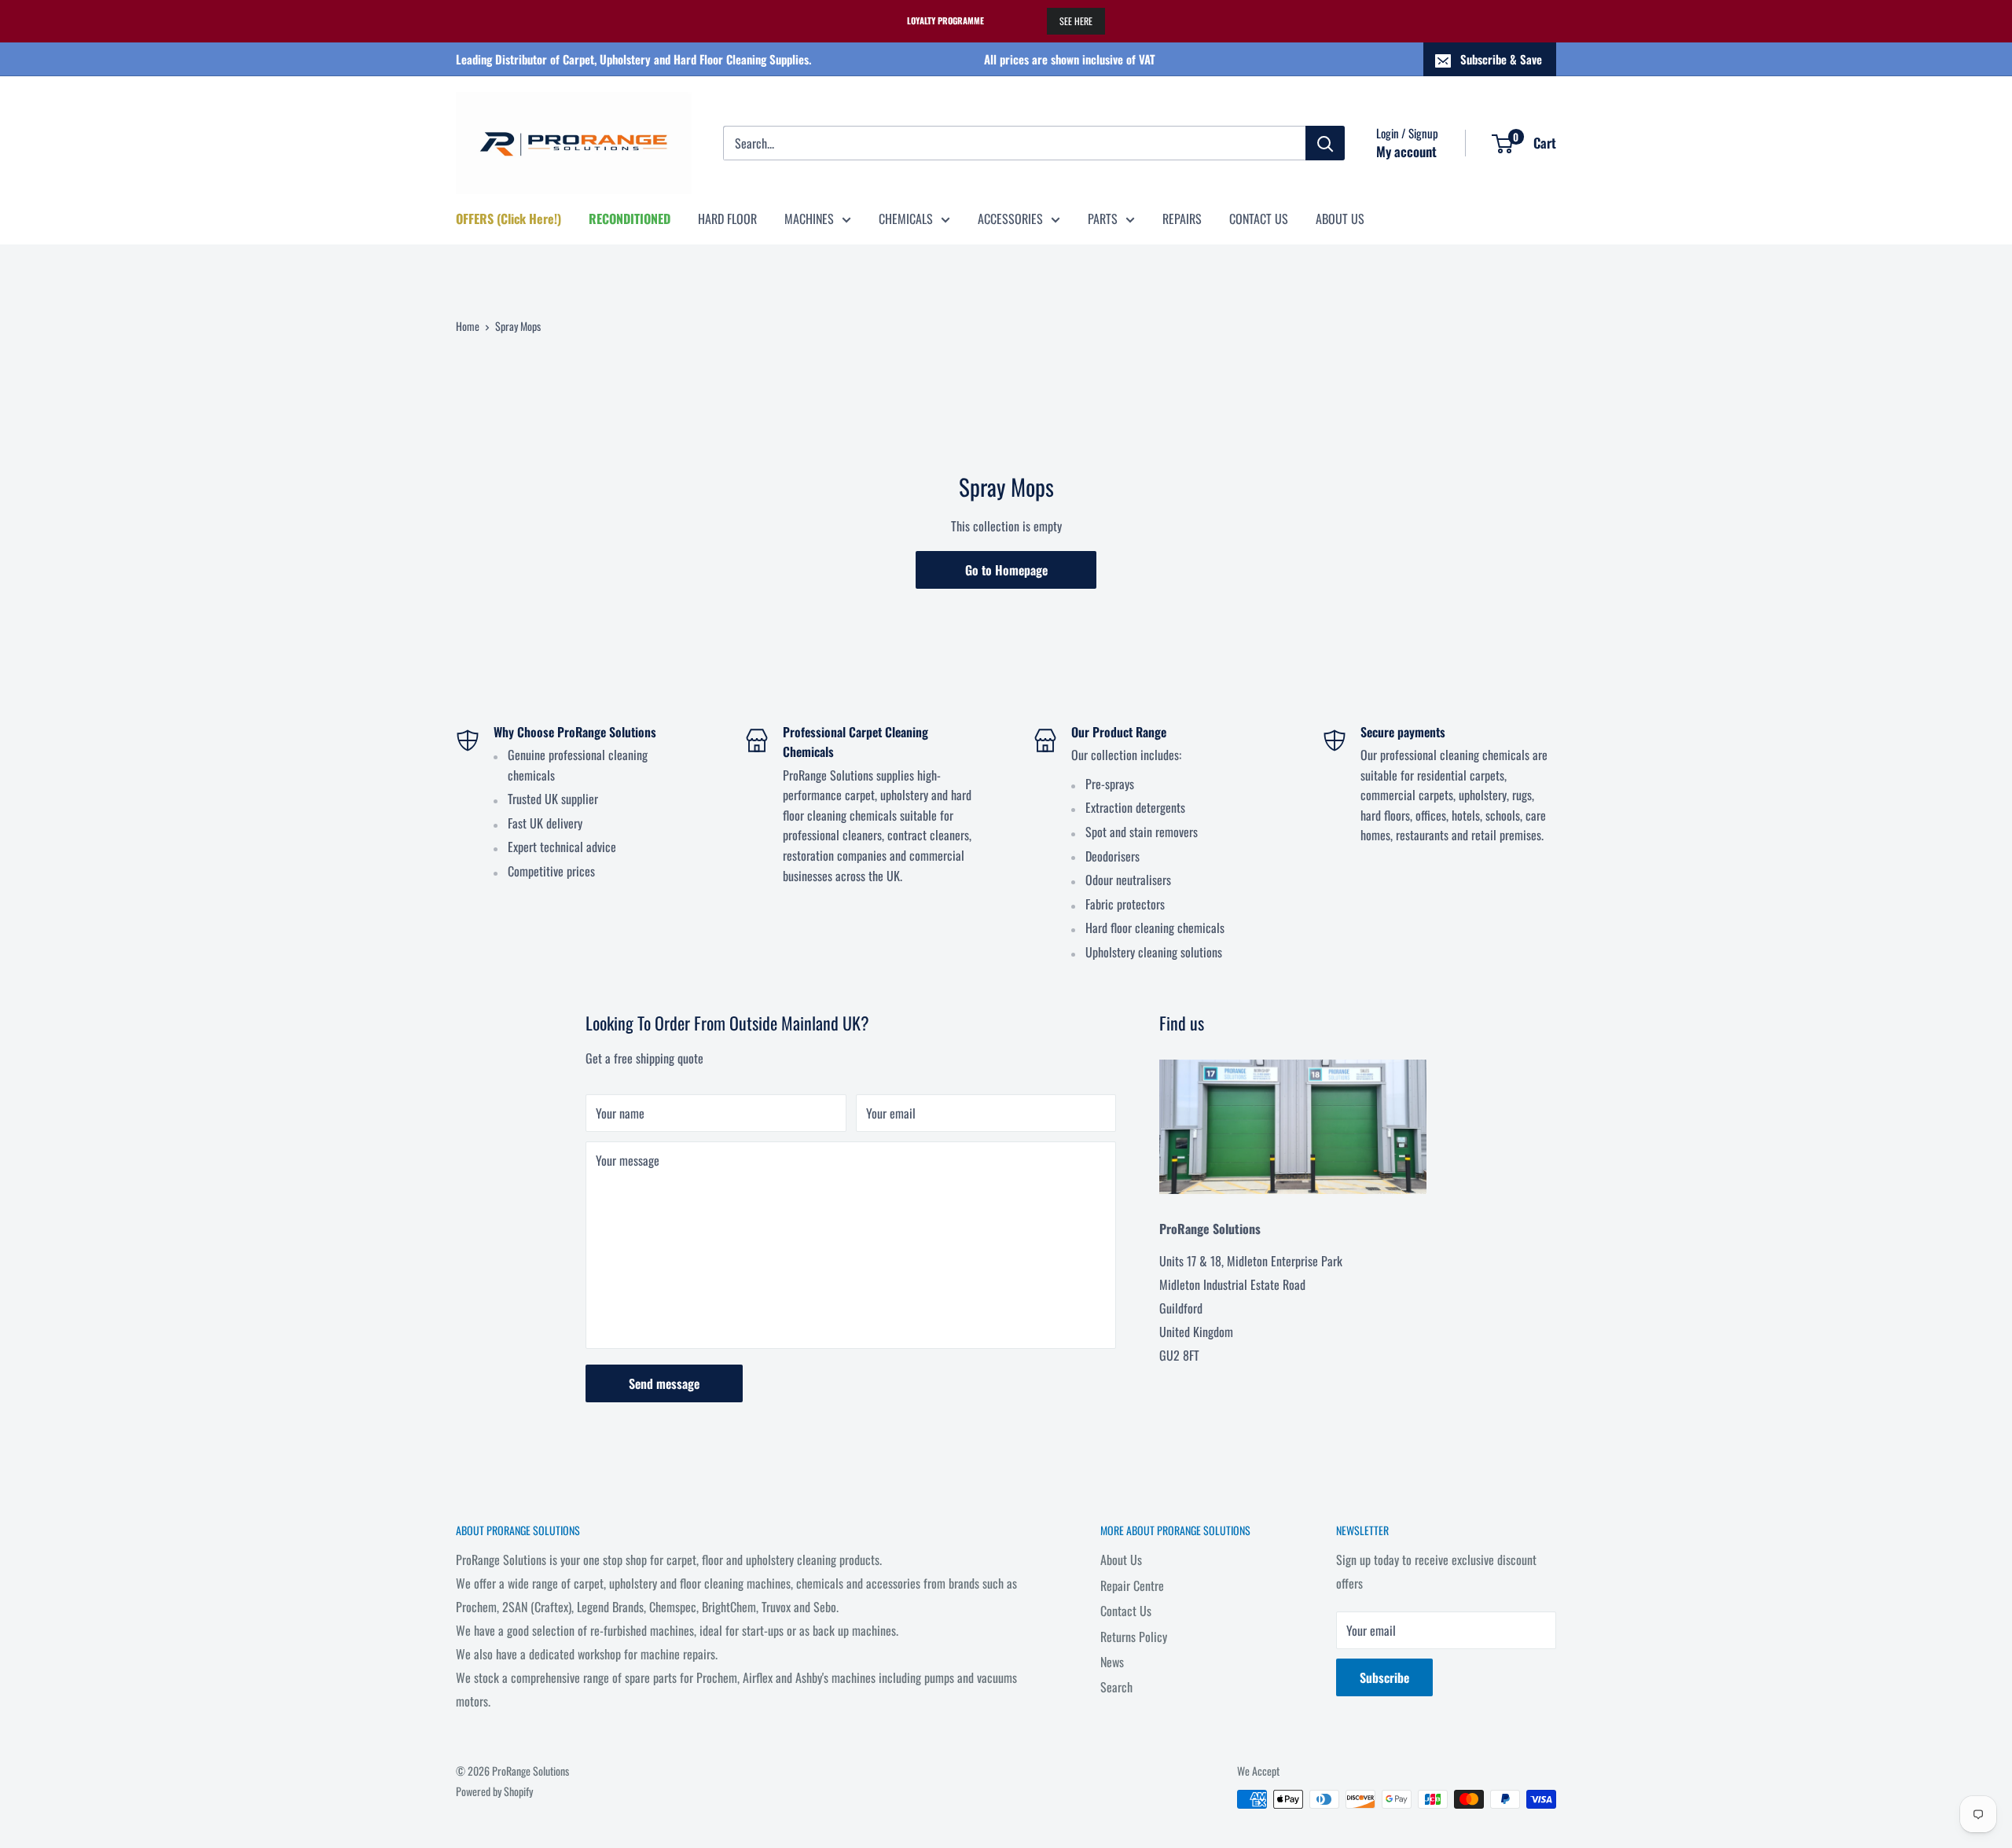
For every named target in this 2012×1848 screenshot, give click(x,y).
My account (1406, 151)
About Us (1121, 1560)
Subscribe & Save (1501, 59)
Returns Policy (1134, 1637)
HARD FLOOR (727, 219)
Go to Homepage (1006, 570)
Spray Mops (518, 326)
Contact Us (1126, 1611)
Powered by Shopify (494, 1791)
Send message (664, 1383)
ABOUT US (1340, 219)
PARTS (1103, 219)
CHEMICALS (906, 219)
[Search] (1325, 143)
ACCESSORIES (1010, 219)
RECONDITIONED (630, 219)
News (1112, 1662)
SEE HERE (1076, 21)
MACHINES (809, 219)
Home (468, 326)
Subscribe (1384, 1677)
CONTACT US (1259, 219)
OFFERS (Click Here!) (509, 219)
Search (1116, 1687)
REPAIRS (1182, 219)
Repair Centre (1132, 1585)
